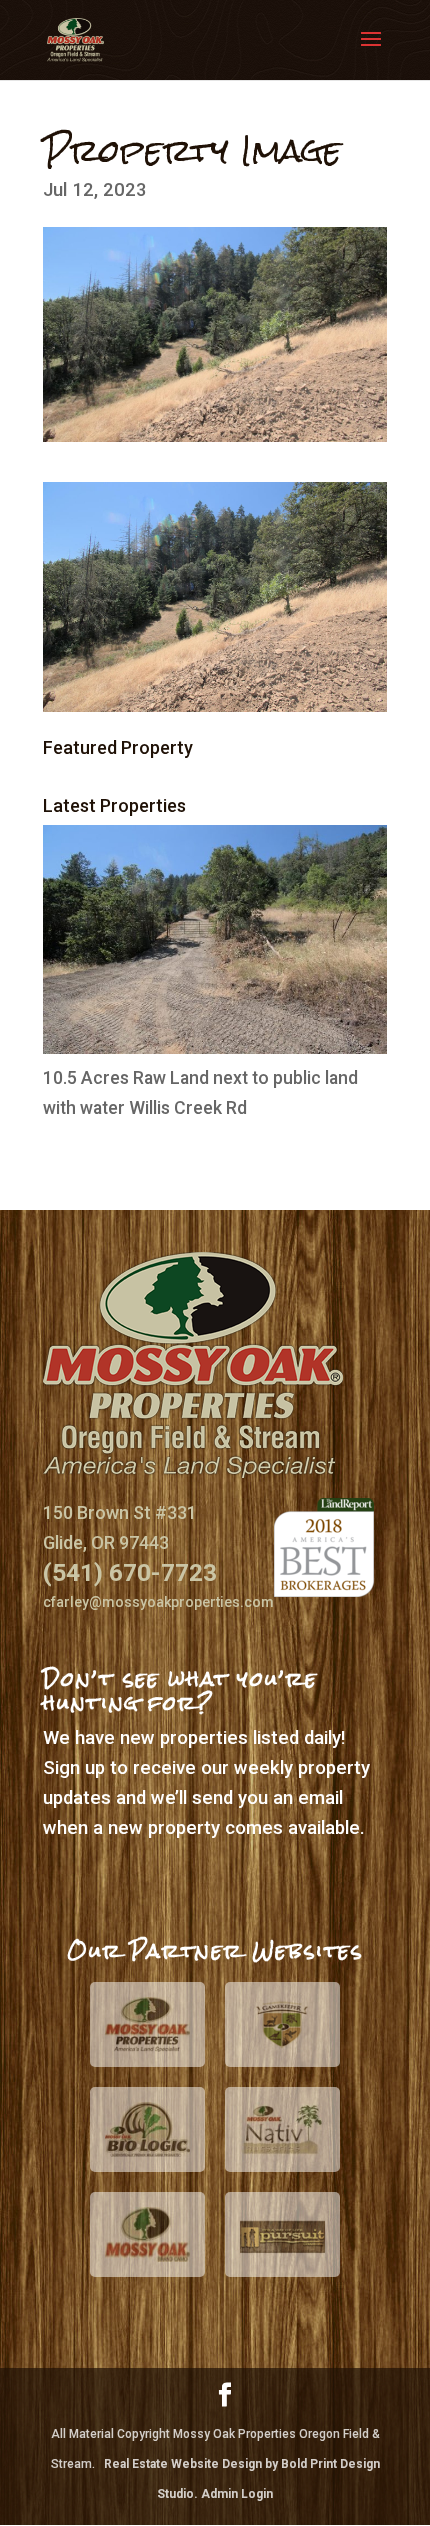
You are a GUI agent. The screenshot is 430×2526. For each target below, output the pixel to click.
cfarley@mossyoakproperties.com (158, 1602)
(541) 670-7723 (130, 1572)
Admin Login (237, 2494)
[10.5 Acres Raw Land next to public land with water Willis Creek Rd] (215, 1048)
